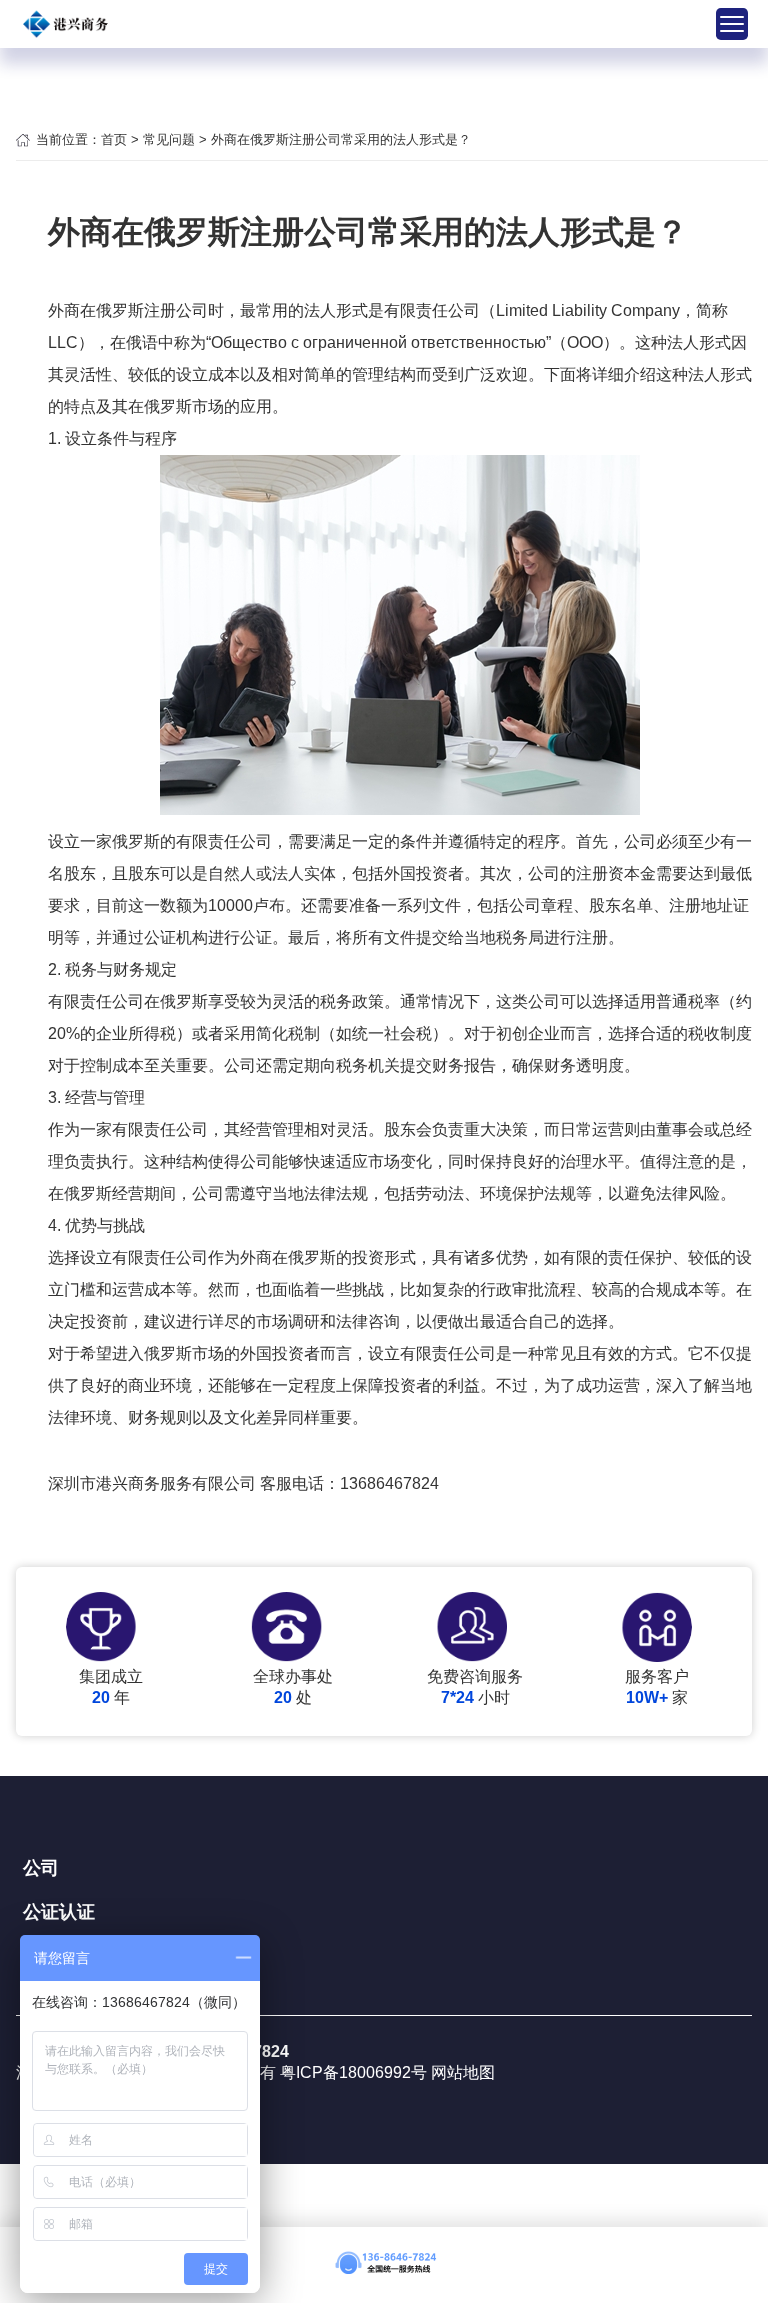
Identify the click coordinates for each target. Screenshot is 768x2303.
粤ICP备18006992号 (355, 2072)
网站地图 (463, 2072)
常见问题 (169, 139)
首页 (114, 139)
